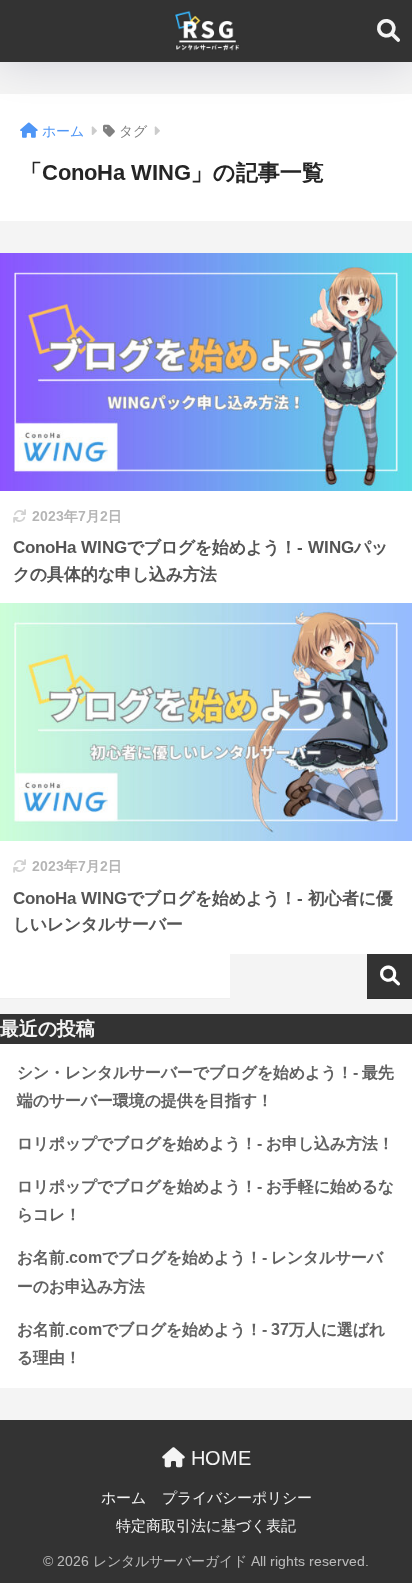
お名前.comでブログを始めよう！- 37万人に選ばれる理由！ (201, 1344)
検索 (389, 976)
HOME (218, 1458)
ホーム (123, 1498)
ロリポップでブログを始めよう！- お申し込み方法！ (205, 1143)
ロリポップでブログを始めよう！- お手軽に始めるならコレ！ (205, 1201)
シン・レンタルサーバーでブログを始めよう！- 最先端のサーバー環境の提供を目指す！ (205, 1087)
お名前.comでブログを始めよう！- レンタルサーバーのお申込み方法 (200, 1272)
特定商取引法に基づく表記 (206, 1526)
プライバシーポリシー (237, 1498)
